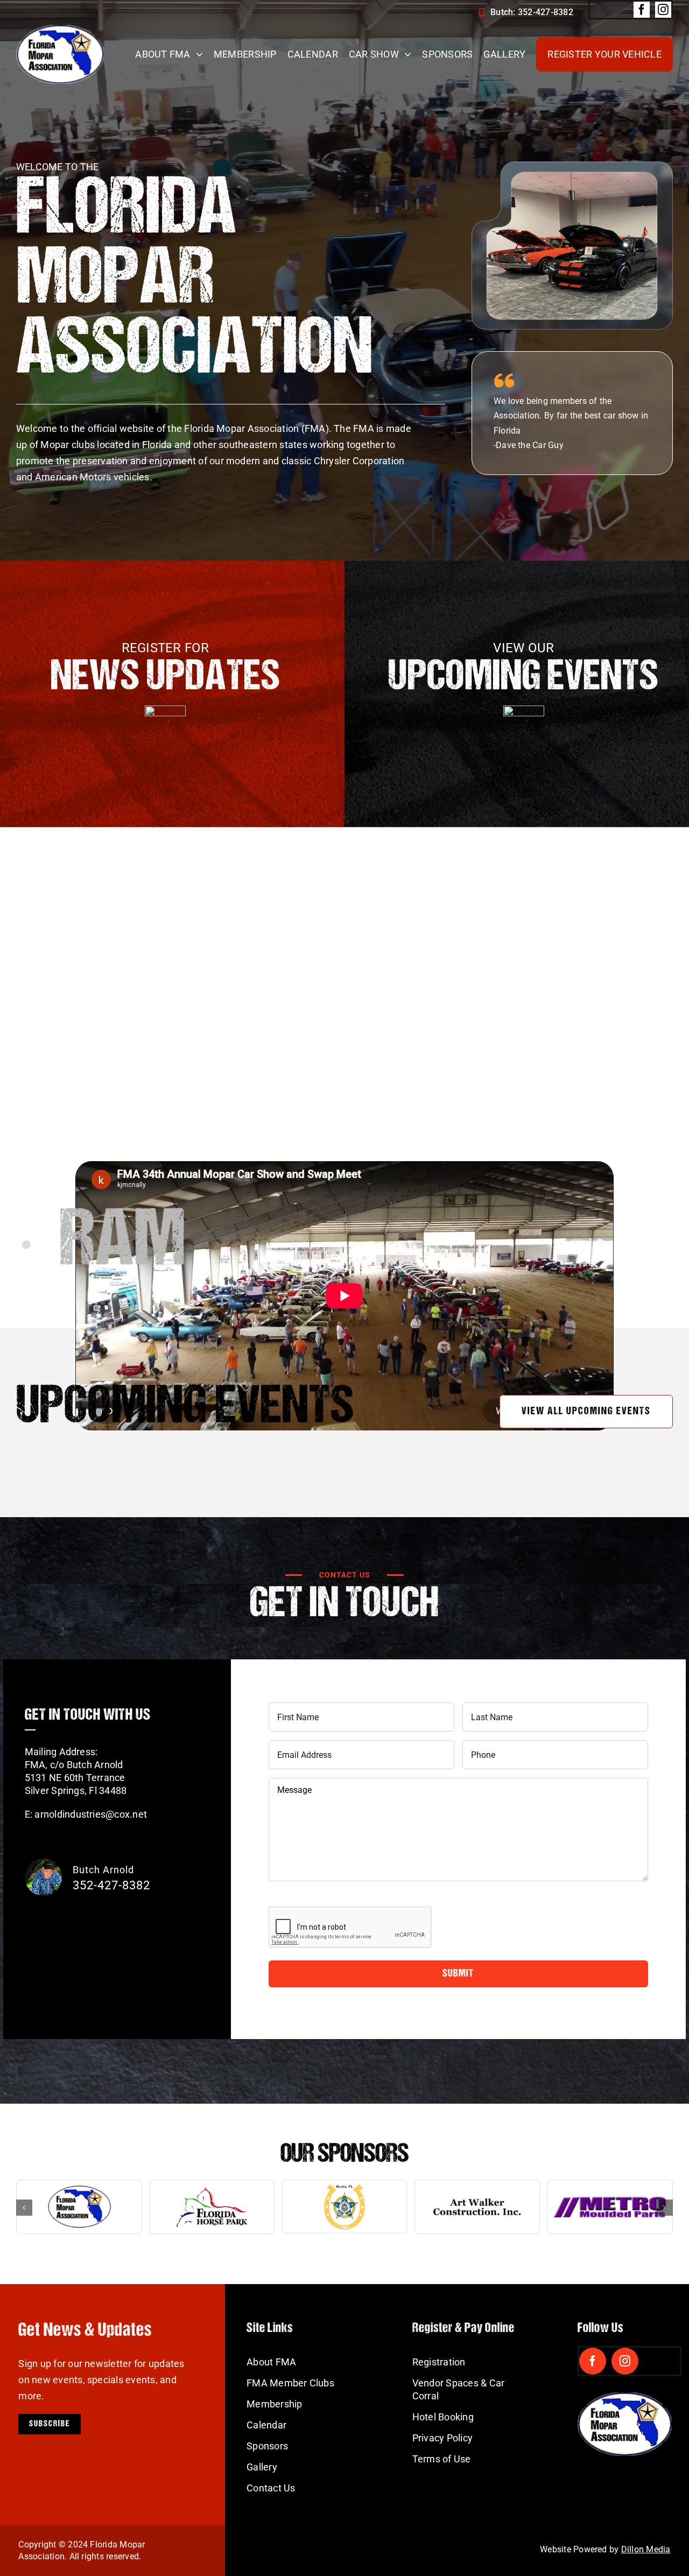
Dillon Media (646, 2549)
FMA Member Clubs (290, 2383)
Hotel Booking (443, 2417)
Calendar (266, 2425)
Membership (274, 2404)
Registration (439, 2362)
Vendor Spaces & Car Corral (459, 2389)
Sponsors (267, 2446)
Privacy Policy (442, 2438)
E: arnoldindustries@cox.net (86, 1814)
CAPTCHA (292, 1898)
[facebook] (642, 10)
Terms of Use (442, 2459)
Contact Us (271, 2488)
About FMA (271, 2362)
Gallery (262, 2467)
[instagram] (663, 10)
